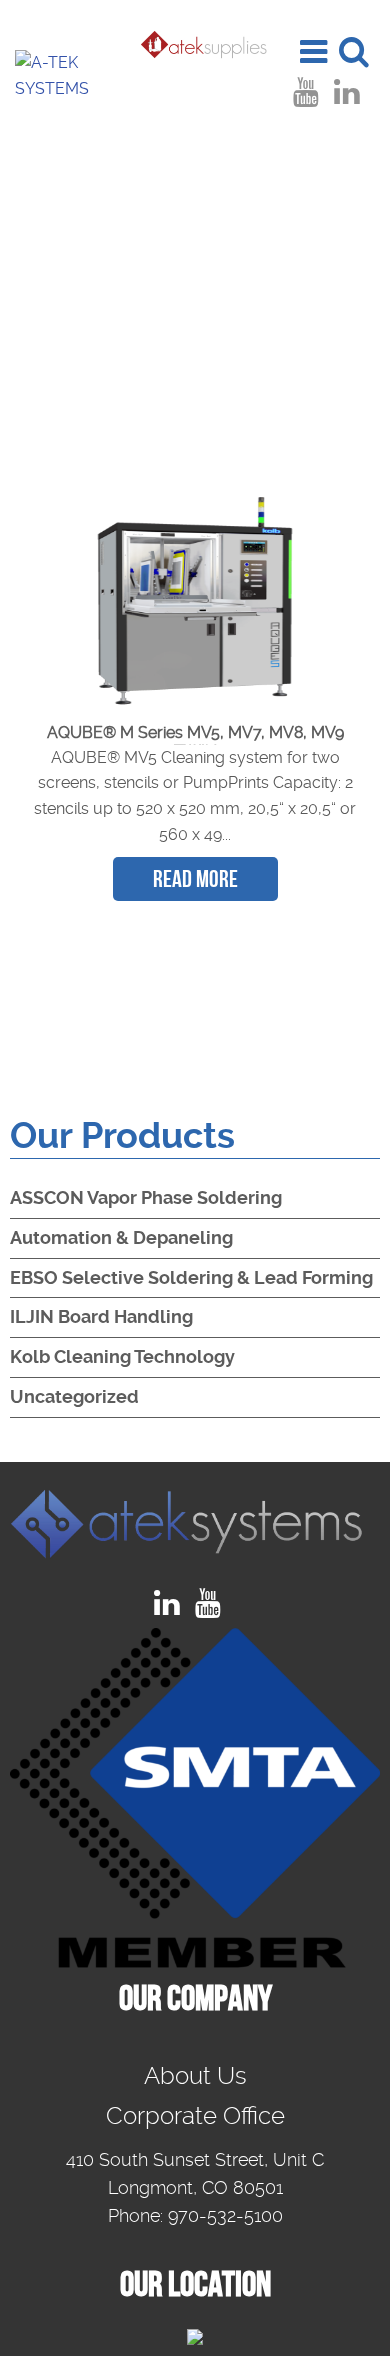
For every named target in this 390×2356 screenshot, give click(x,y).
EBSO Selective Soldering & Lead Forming (191, 1277)
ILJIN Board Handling (101, 1316)
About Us (195, 2076)
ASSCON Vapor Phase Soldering (146, 1197)
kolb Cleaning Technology (122, 1356)
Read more (195, 879)
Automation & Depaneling (121, 1237)
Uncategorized (74, 1396)
